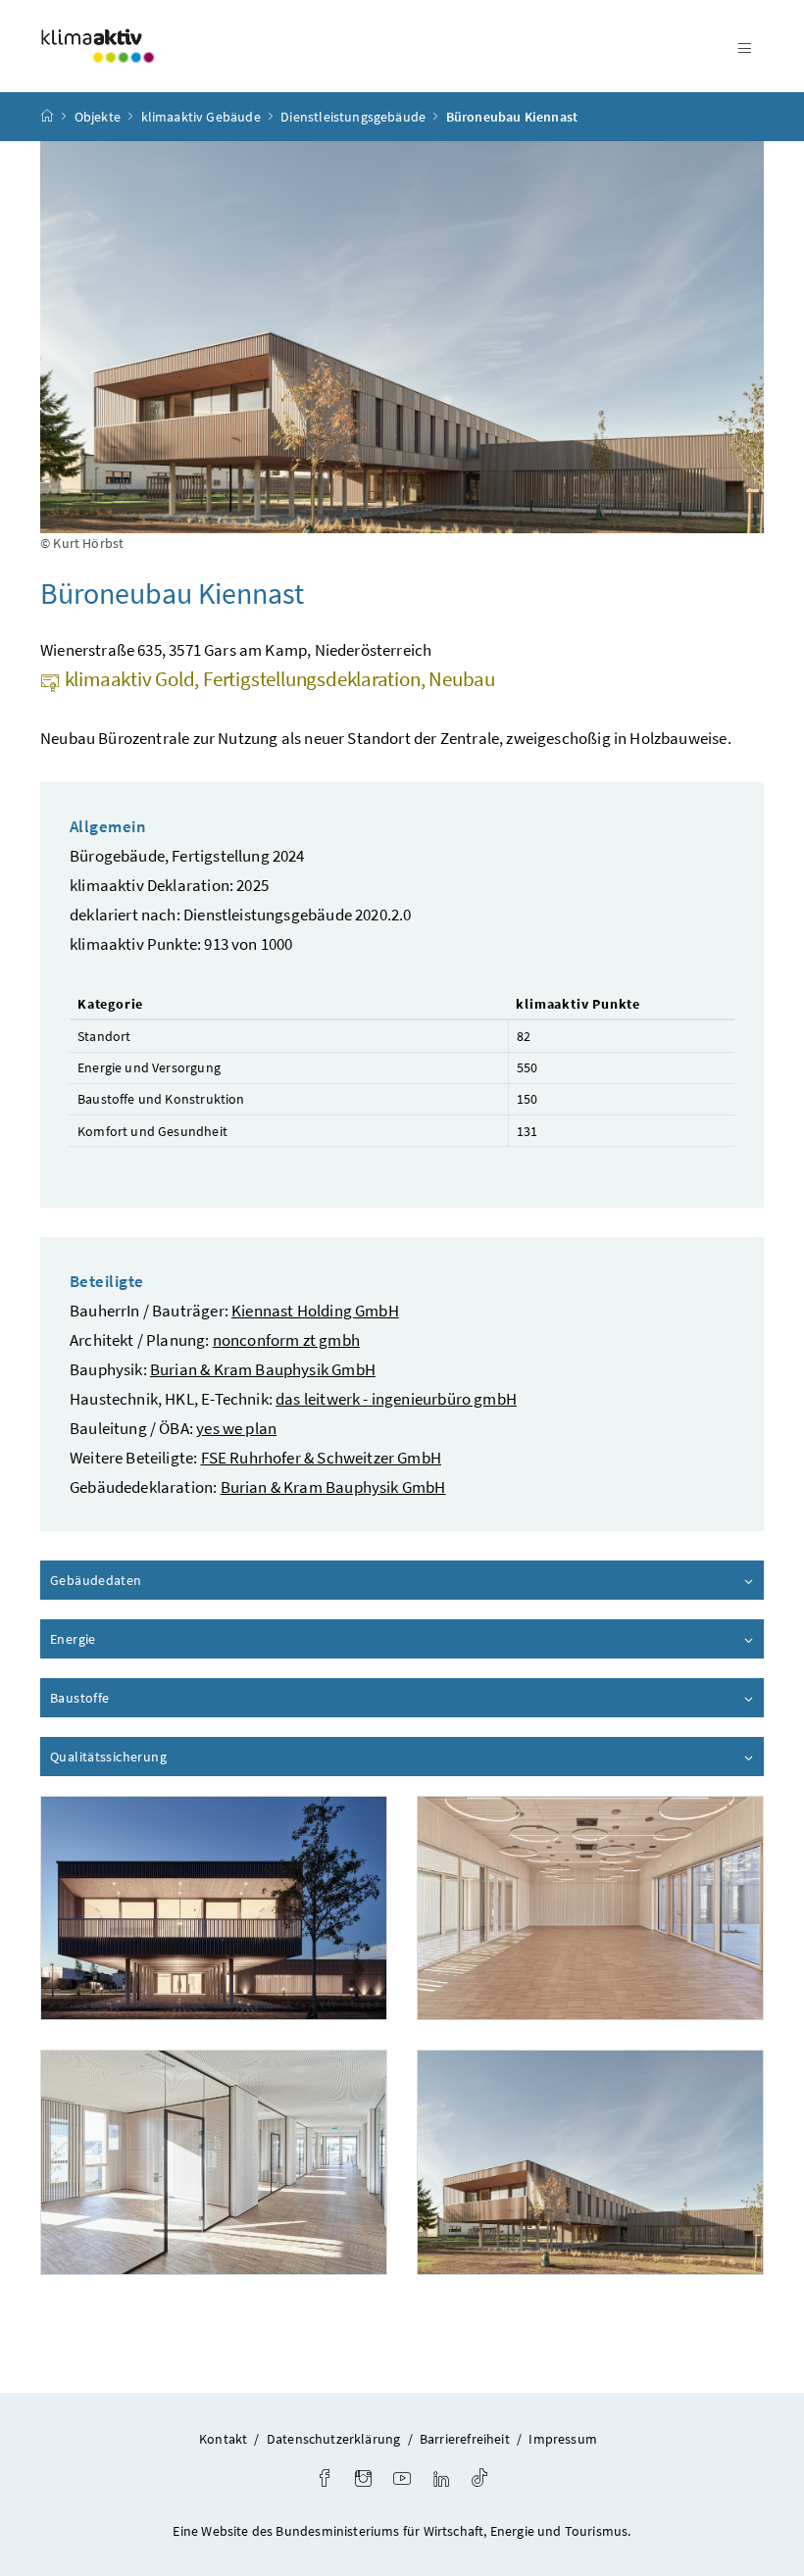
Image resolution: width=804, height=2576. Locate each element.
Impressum (563, 2439)
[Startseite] (47, 117)
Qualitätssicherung (164, 1757)
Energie (128, 1639)
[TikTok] (479, 2480)
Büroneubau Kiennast (512, 117)
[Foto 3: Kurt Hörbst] (214, 2162)
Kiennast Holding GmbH (315, 1311)
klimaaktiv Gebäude (201, 117)
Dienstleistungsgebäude (353, 117)
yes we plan (236, 1428)
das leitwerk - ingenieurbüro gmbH (396, 1399)
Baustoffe (135, 1698)
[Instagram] (363, 2480)
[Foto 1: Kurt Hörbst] (214, 1908)
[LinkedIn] (441, 2480)
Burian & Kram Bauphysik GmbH (263, 1369)
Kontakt (223, 2439)
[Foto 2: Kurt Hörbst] (590, 1908)
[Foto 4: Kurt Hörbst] (590, 2162)
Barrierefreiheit (465, 2439)
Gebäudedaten (151, 1580)
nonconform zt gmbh (286, 1340)
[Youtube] (402, 2480)
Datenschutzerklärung (334, 2439)
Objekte (98, 117)
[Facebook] (325, 2480)
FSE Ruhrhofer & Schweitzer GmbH (321, 1458)
